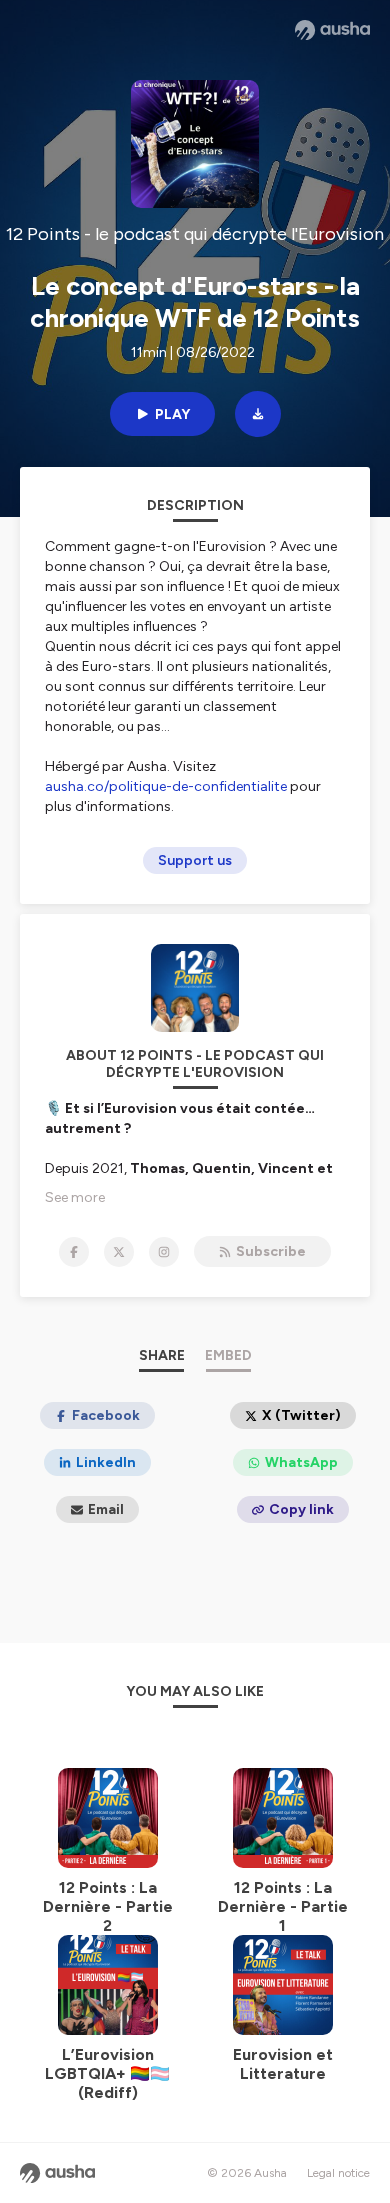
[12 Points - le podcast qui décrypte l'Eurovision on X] (119, 1252)
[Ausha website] (332, 30)
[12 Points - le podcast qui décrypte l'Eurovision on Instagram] (164, 1252)
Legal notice (338, 2173)
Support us (195, 860)
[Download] (258, 414)
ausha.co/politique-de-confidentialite (166, 786)
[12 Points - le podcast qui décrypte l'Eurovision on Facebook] (74, 1252)
